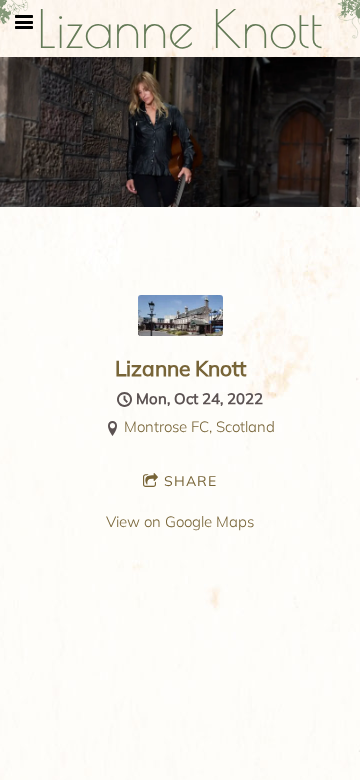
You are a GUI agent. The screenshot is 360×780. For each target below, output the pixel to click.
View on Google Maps (180, 521)
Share (190, 481)
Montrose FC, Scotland (199, 426)
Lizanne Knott (180, 368)
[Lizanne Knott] (180, 330)
